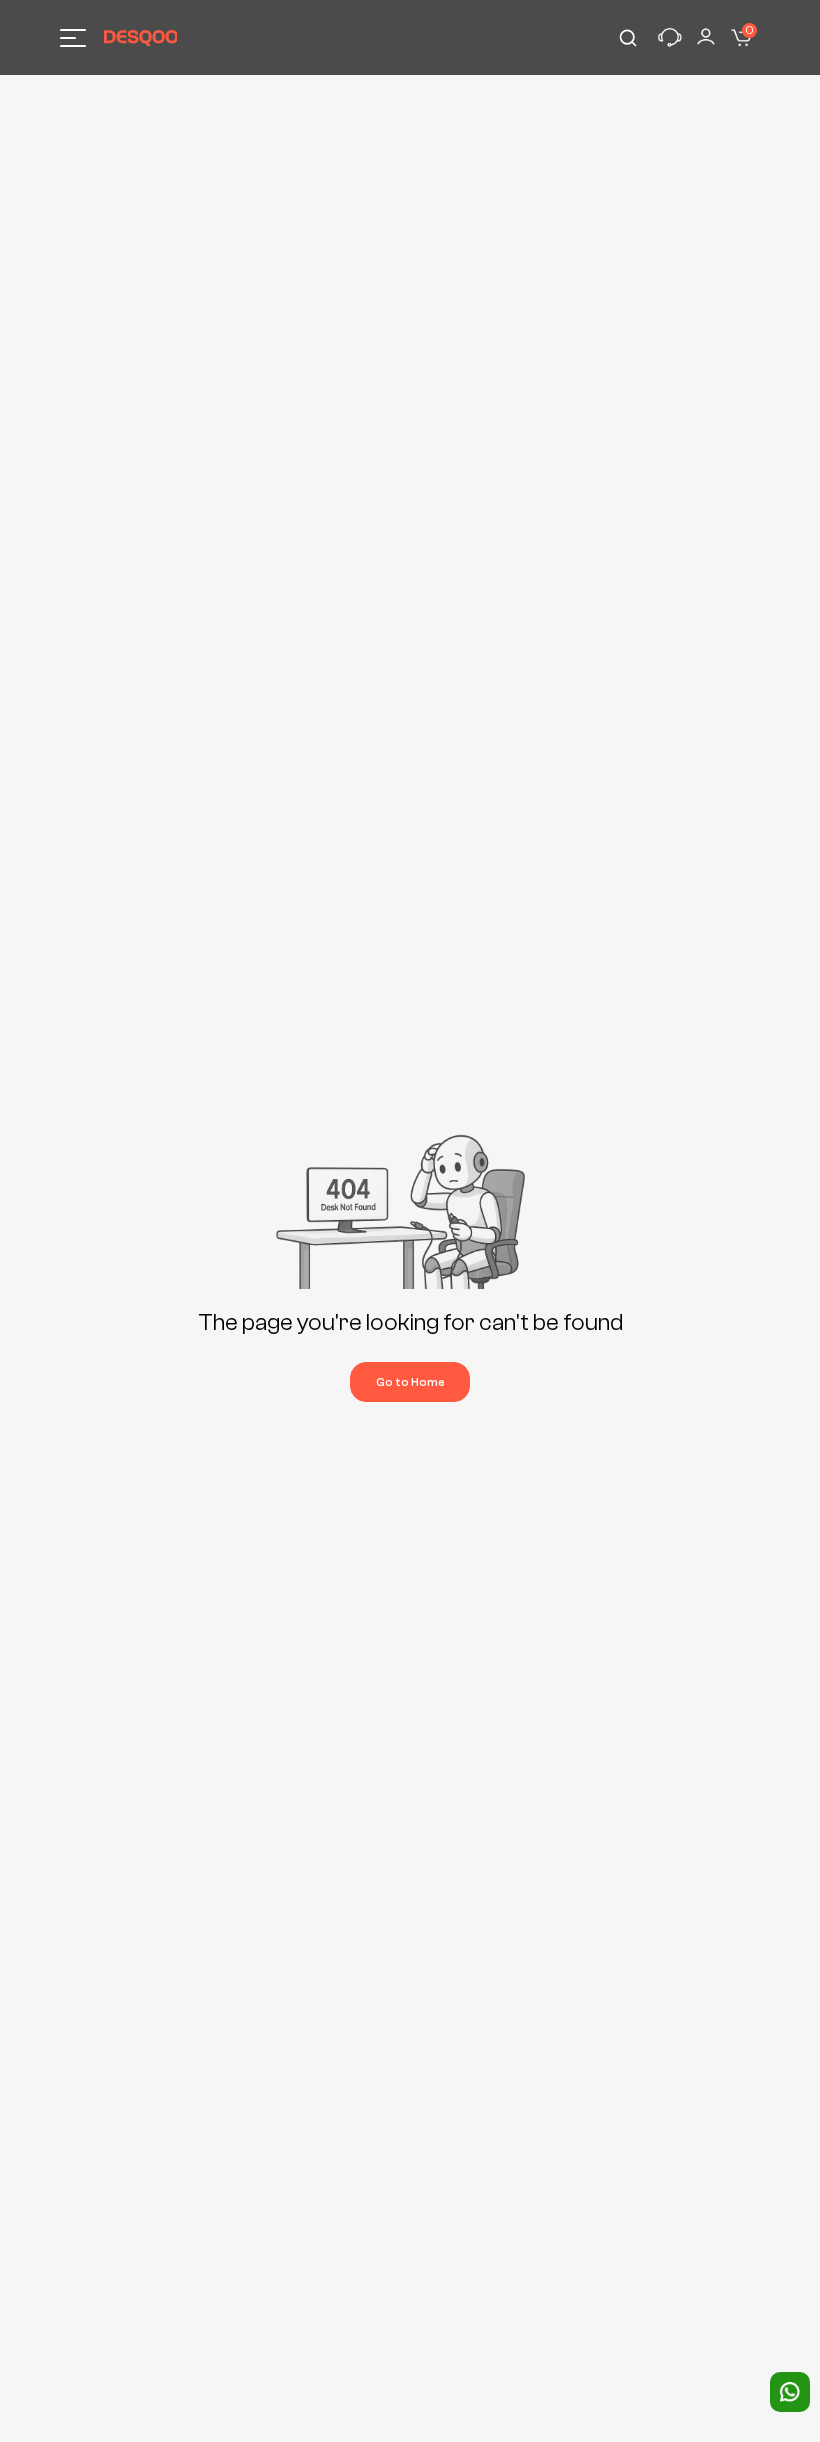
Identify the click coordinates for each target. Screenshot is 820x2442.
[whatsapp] (790, 2392)
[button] (670, 38)
